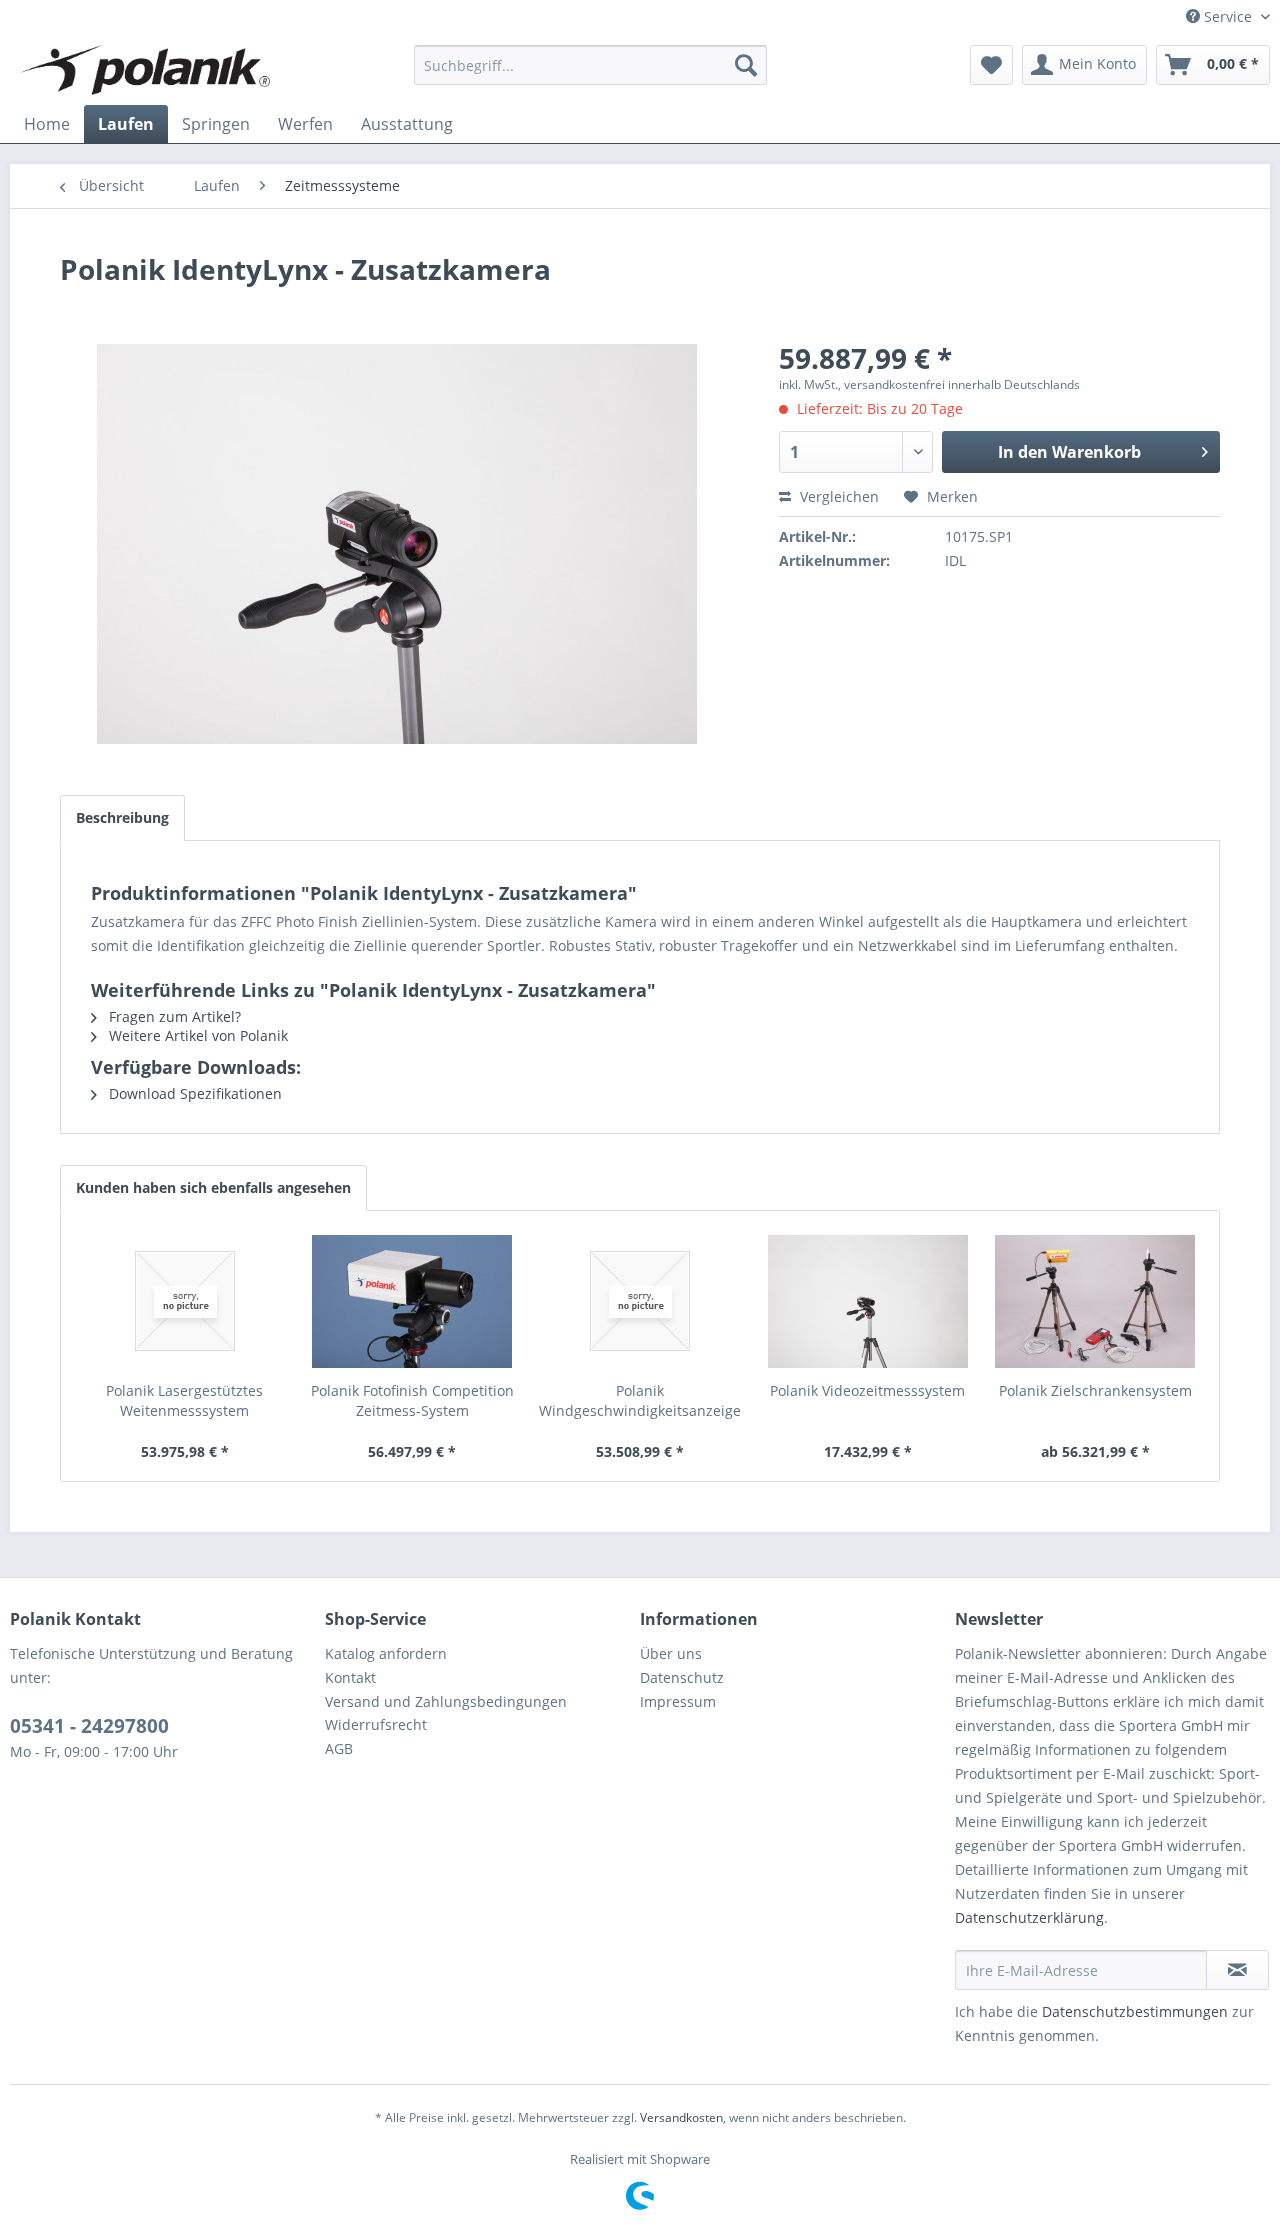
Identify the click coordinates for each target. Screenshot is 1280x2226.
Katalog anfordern (386, 1653)
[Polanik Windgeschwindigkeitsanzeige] (640, 1301)
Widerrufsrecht (376, 1724)
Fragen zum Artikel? (173, 1016)
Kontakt (350, 1677)
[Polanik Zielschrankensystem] (1095, 1301)
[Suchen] (746, 65)
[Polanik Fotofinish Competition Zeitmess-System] (413, 1301)
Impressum (678, 1701)
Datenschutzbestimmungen (1135, 2011)
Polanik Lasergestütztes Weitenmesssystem (184, 1400)
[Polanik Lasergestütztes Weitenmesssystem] (185, 1301)
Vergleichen (837, 496)
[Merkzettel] (991, 65)
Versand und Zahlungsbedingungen (446, 1701)
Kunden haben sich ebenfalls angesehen (213, 1187)
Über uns (671, 1653)
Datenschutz (682, 1677)
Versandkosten (681, 2117)
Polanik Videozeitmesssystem (867, 1390)
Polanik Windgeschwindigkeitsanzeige (640, 1400)
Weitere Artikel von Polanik (196, 1035)
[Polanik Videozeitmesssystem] (868, 1301)
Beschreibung (122, 817)
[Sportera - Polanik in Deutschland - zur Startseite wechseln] (145, 70)
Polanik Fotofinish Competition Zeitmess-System (412, 1400)
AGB (339, 1748)
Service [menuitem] (1228, 16)
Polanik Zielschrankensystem (1095, 1390)
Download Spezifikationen (193, 1093)
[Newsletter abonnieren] (1237, 1970)
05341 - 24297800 (89, 1726)
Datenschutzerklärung (1029, 1917)
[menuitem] (590, 65)
